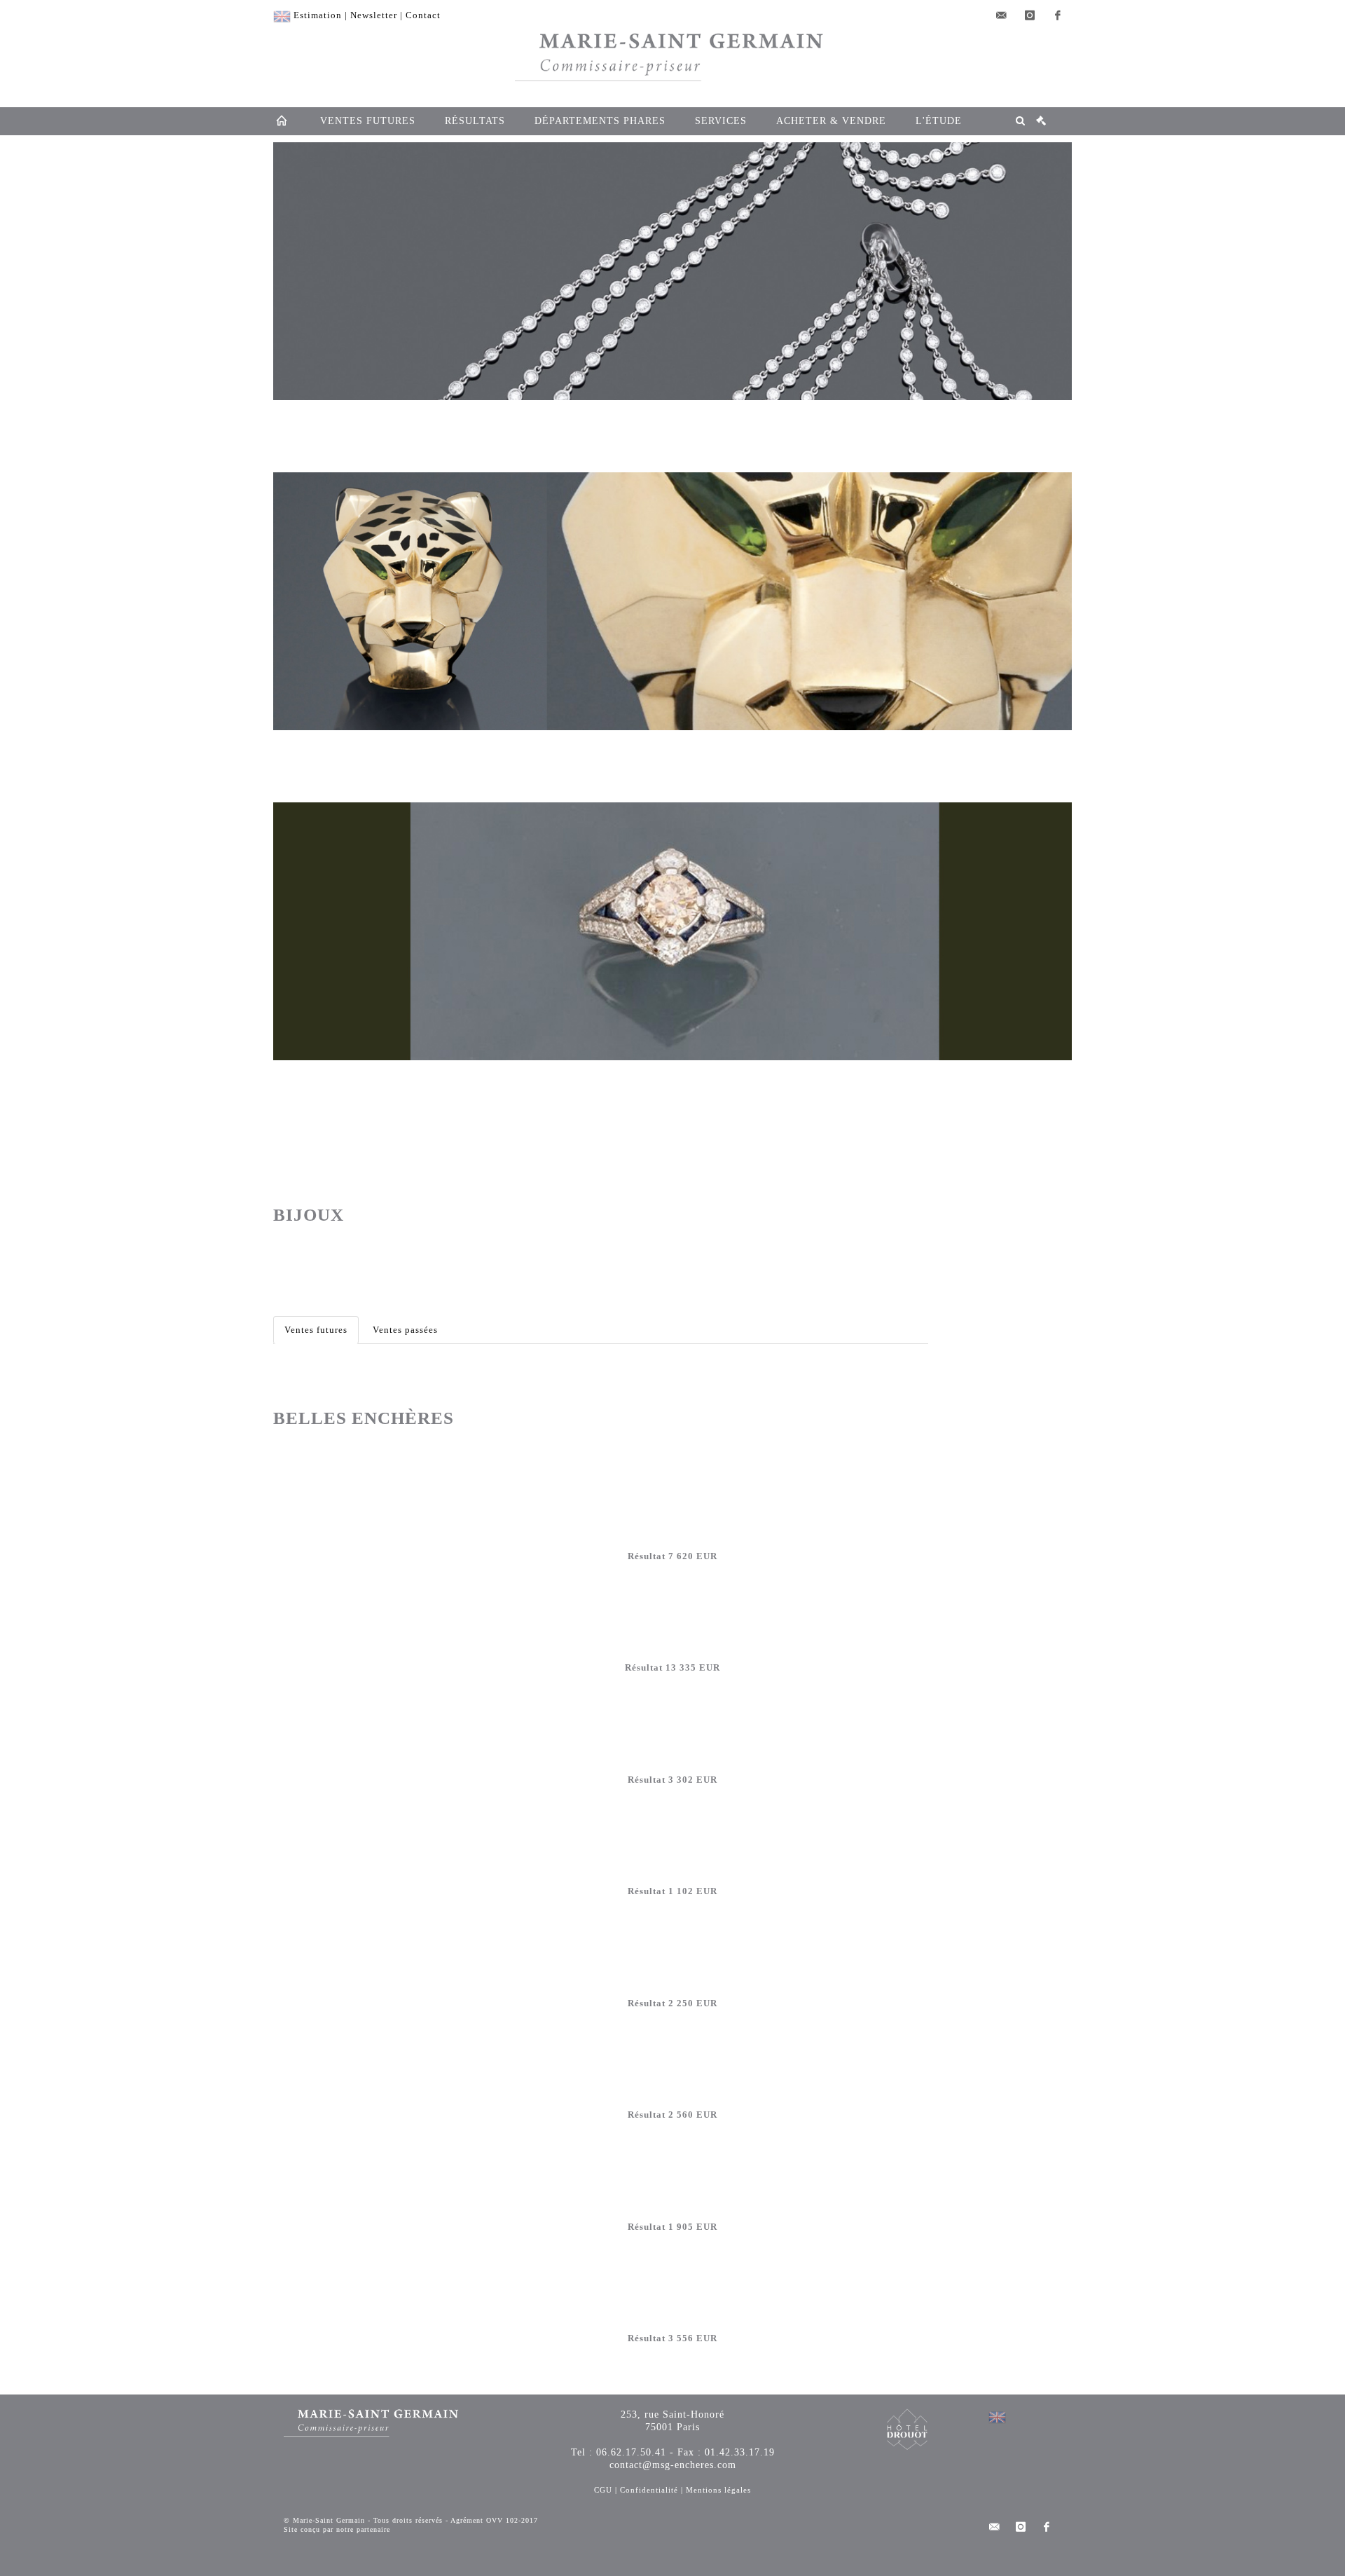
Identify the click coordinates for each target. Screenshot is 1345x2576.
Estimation (318, 15)
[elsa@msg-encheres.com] (1002, 15)
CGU (603, 2490)
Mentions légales (718, 2490)
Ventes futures (316, 1330)
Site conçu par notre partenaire (337, 2529)
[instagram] (1030, 15)
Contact (423, 15)
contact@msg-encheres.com (673, 2465)
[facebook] (1058, 15)
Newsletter (374, 15)
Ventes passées (405, 1330)
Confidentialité (649, 2490)
